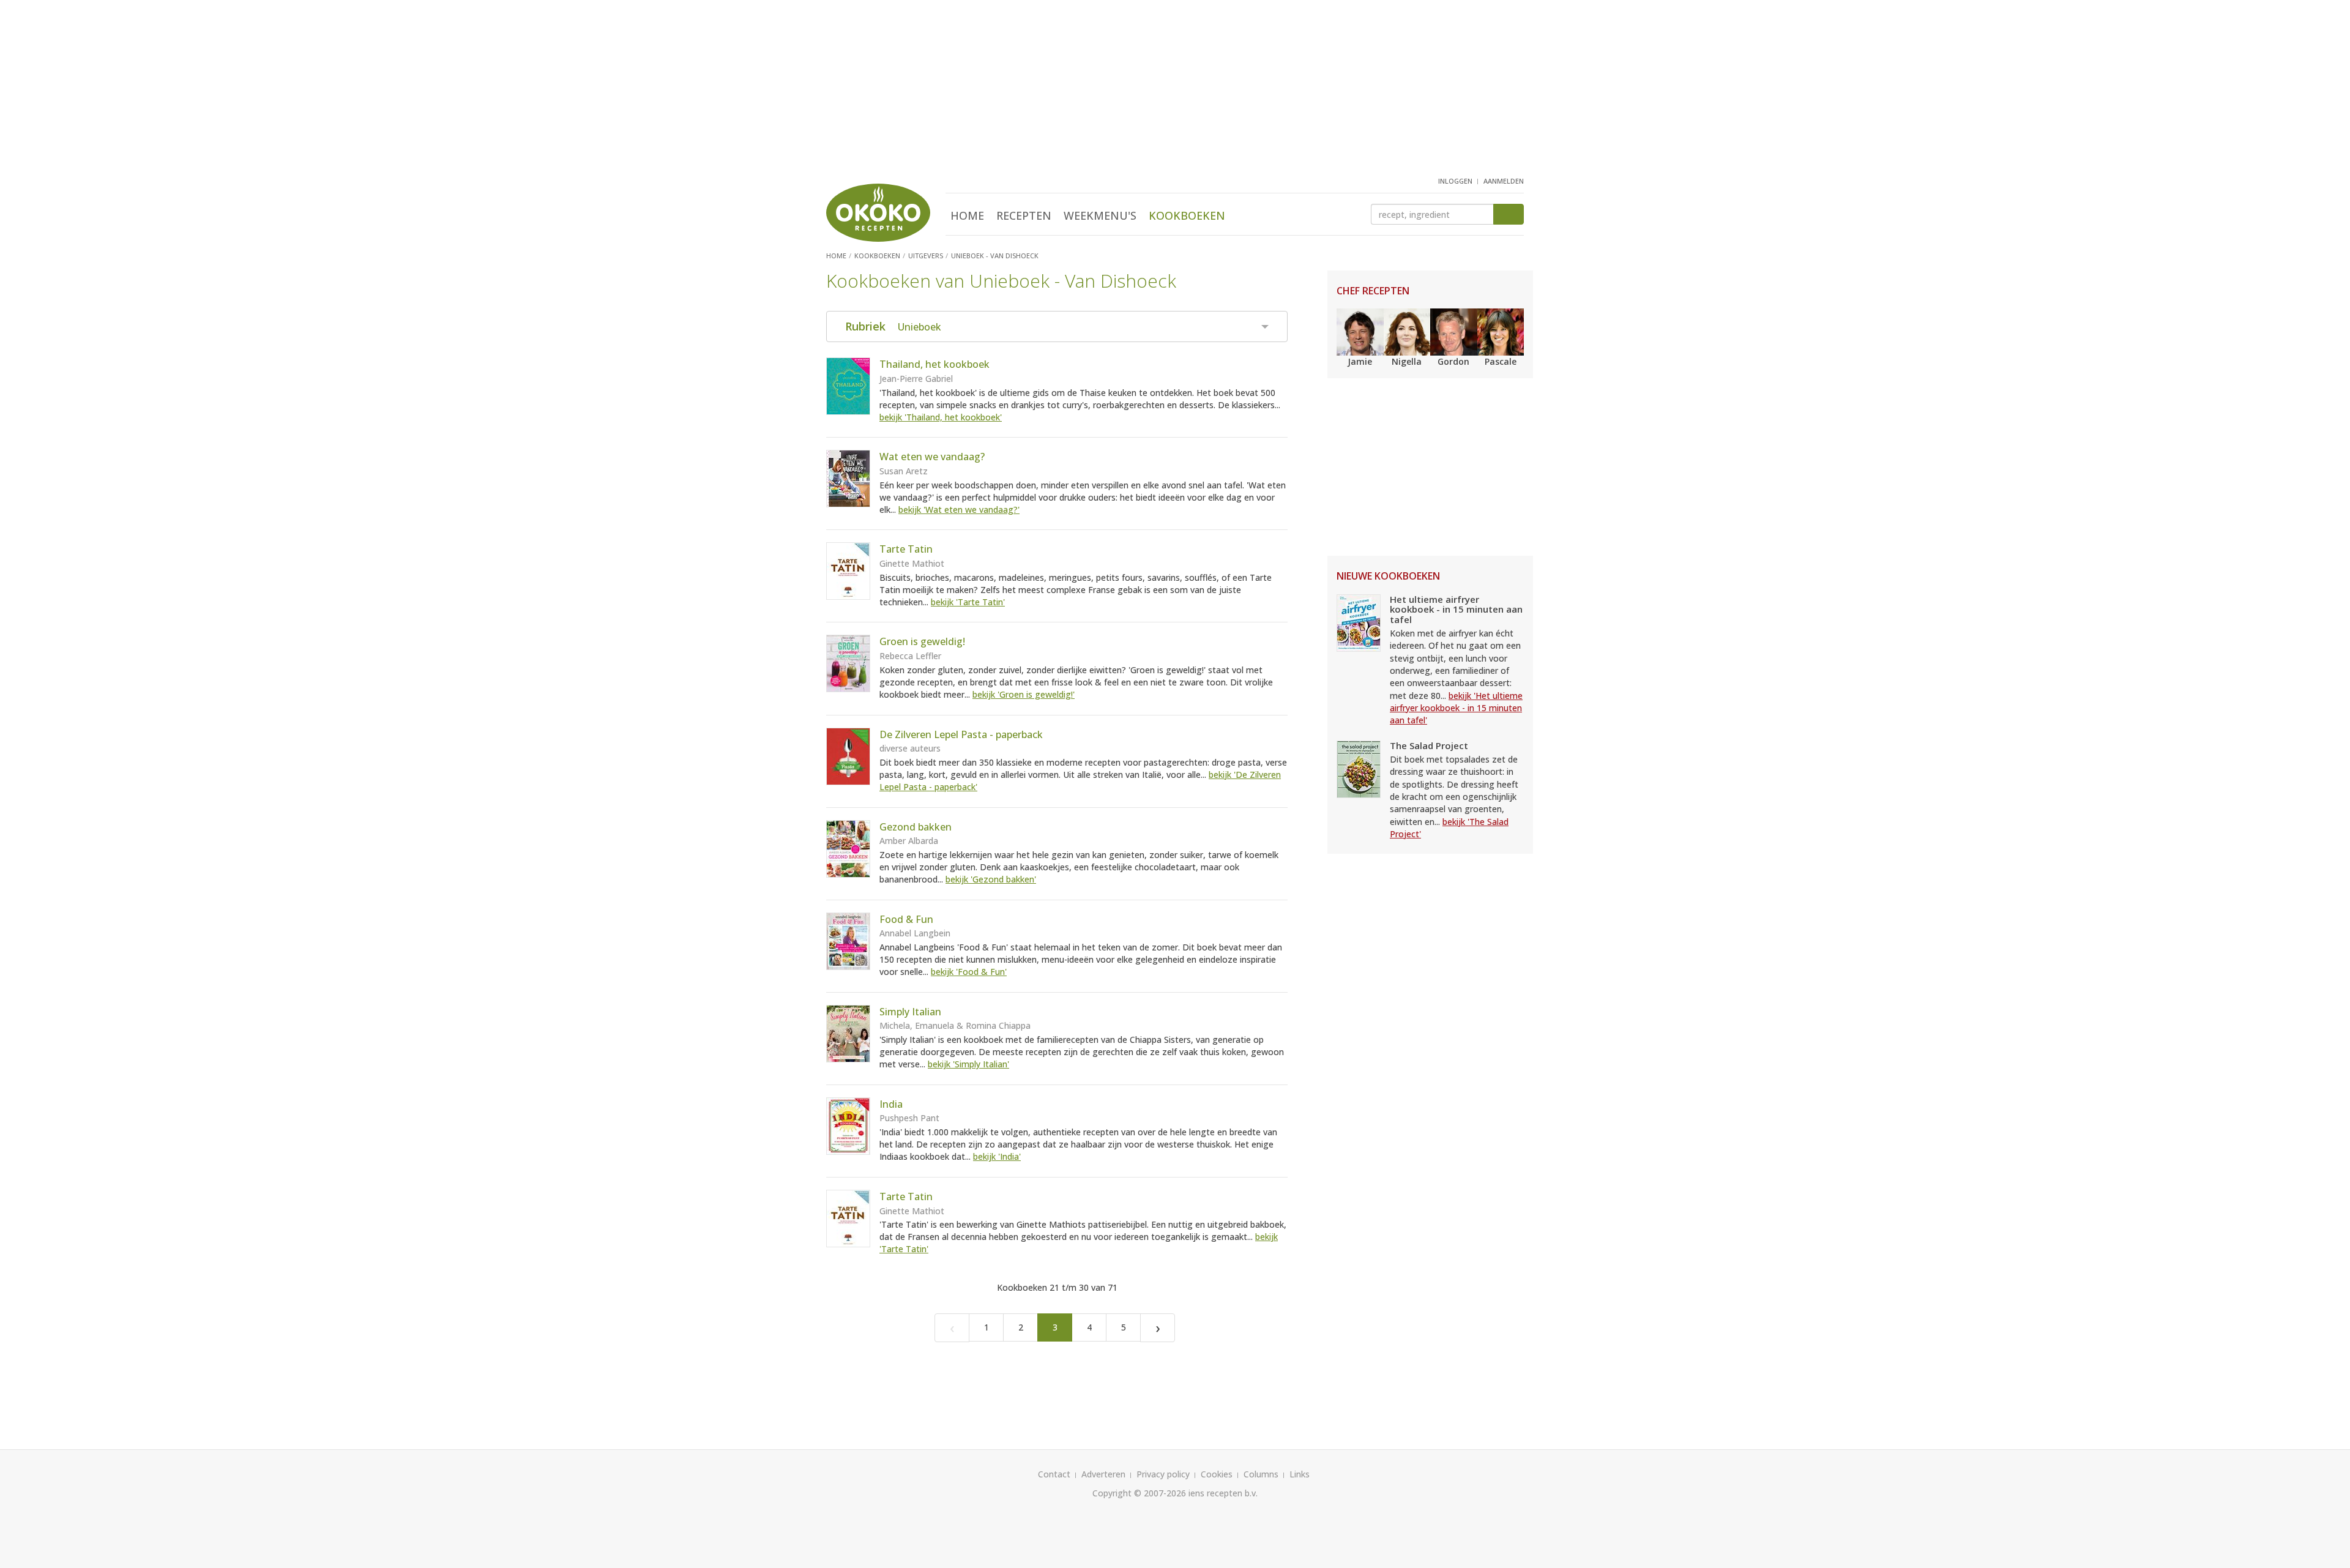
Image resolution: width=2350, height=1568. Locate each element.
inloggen (1455, 181)
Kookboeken (1187, 215)
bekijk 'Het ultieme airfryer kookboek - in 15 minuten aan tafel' (1456, 708)
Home (967, 215)
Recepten (1024, 215)
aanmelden (1504, 181)
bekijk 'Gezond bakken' (991, 879)
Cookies (1217, 1474)
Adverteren (1103, 1474)
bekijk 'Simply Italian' (968, 1064)
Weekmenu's (1100, 215)
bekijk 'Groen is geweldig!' (1024, 694)
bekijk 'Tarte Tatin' (968, 602)
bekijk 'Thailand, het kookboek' (941, 417)
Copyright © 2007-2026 (1139, 1493)
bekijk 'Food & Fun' (969, 972)
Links (1300, 1474)
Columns (1261, 1474)
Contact (1054, 1474)
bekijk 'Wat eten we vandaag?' (959, 510)
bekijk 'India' (997, 1156)
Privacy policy (1163, 1474)
